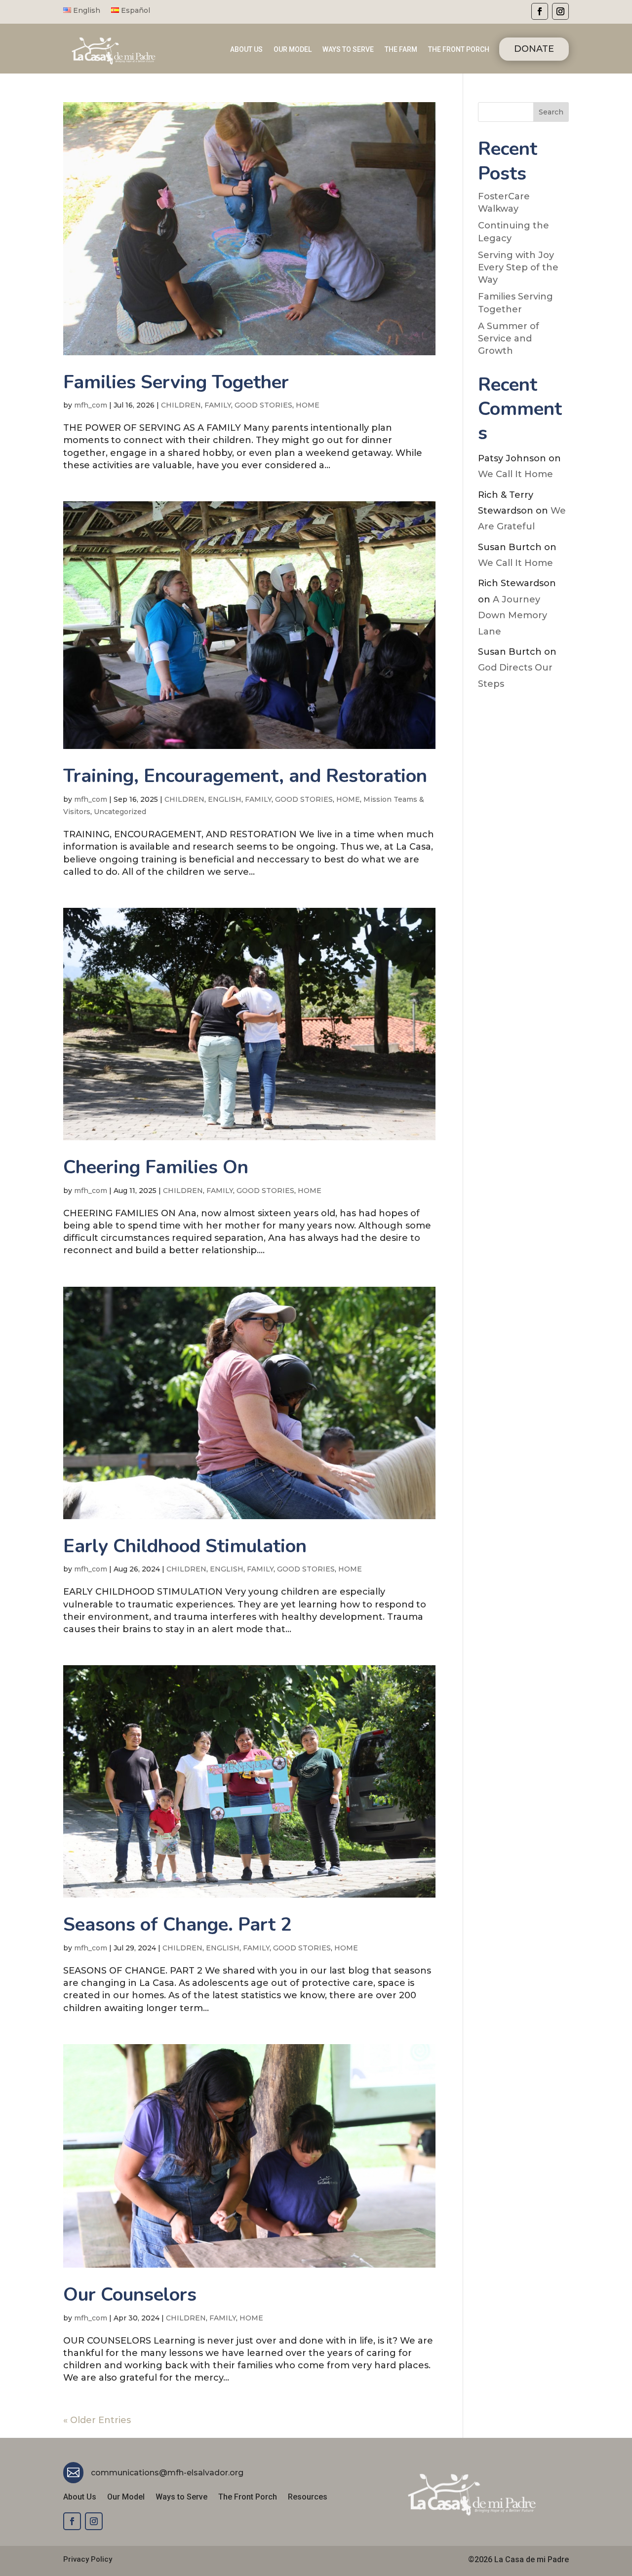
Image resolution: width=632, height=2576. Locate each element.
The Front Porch (248, 2498)
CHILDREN (181, 405)
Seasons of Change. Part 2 (178, 1924)
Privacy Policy (88, 2559)
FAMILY (218, 405)
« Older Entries (97, 2420)
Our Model (126, 2498)
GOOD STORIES (263, 405)
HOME (308, 405)
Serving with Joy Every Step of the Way (518, 267)
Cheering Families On (156, 1167)
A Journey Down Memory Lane (513, 616)
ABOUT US (246, 50)
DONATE (534, 49)
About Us (80, 2498)
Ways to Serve (181, 2498)
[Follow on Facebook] (540, 11)
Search (551, 112)
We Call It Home (515, 474)
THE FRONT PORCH (459, 50)
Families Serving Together (176, 382)
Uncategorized (120, 812)
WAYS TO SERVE (348, 50)
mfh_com (91, 405)
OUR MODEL (293, 50)
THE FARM (401, 50)
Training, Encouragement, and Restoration (245, 776)
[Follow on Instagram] (560, 11)
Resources (308, 2498)
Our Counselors (130, 2295)
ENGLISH (225, 799)
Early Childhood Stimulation (185, 1546)
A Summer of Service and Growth (509, 338)
